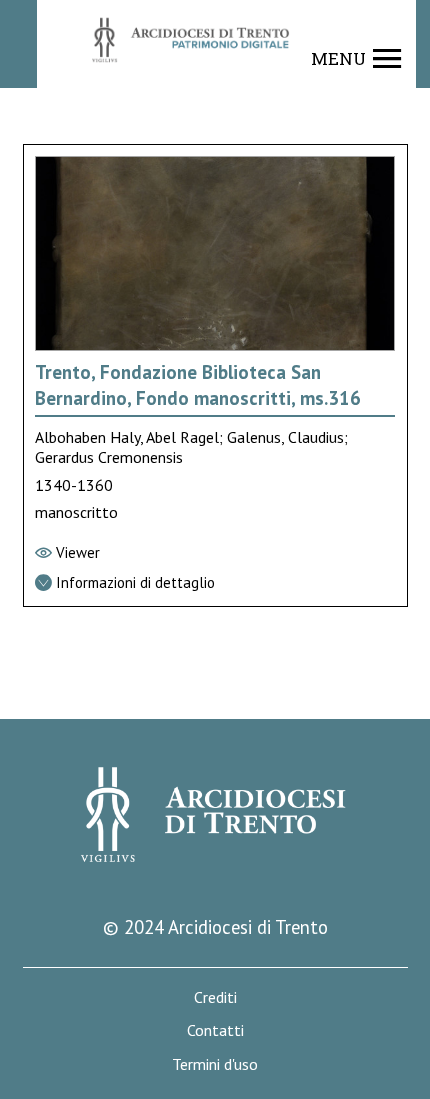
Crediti (215, 997)
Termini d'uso (215, 1064)
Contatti (215, 1030)
